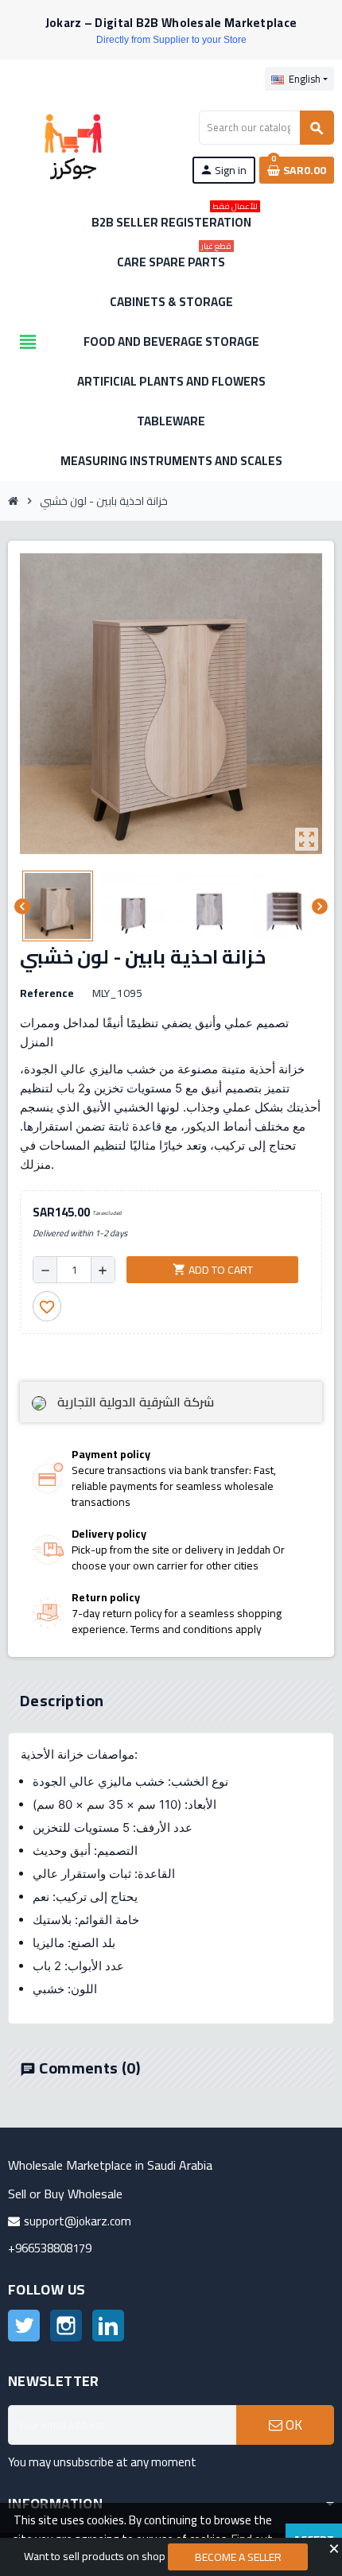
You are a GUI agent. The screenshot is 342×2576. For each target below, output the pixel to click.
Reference (47, 993)
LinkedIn (108, 2326)
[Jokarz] (73, 145)
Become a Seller (238, 2557)
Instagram (66, 2326)
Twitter (24, 2326)
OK (292, 2425)
